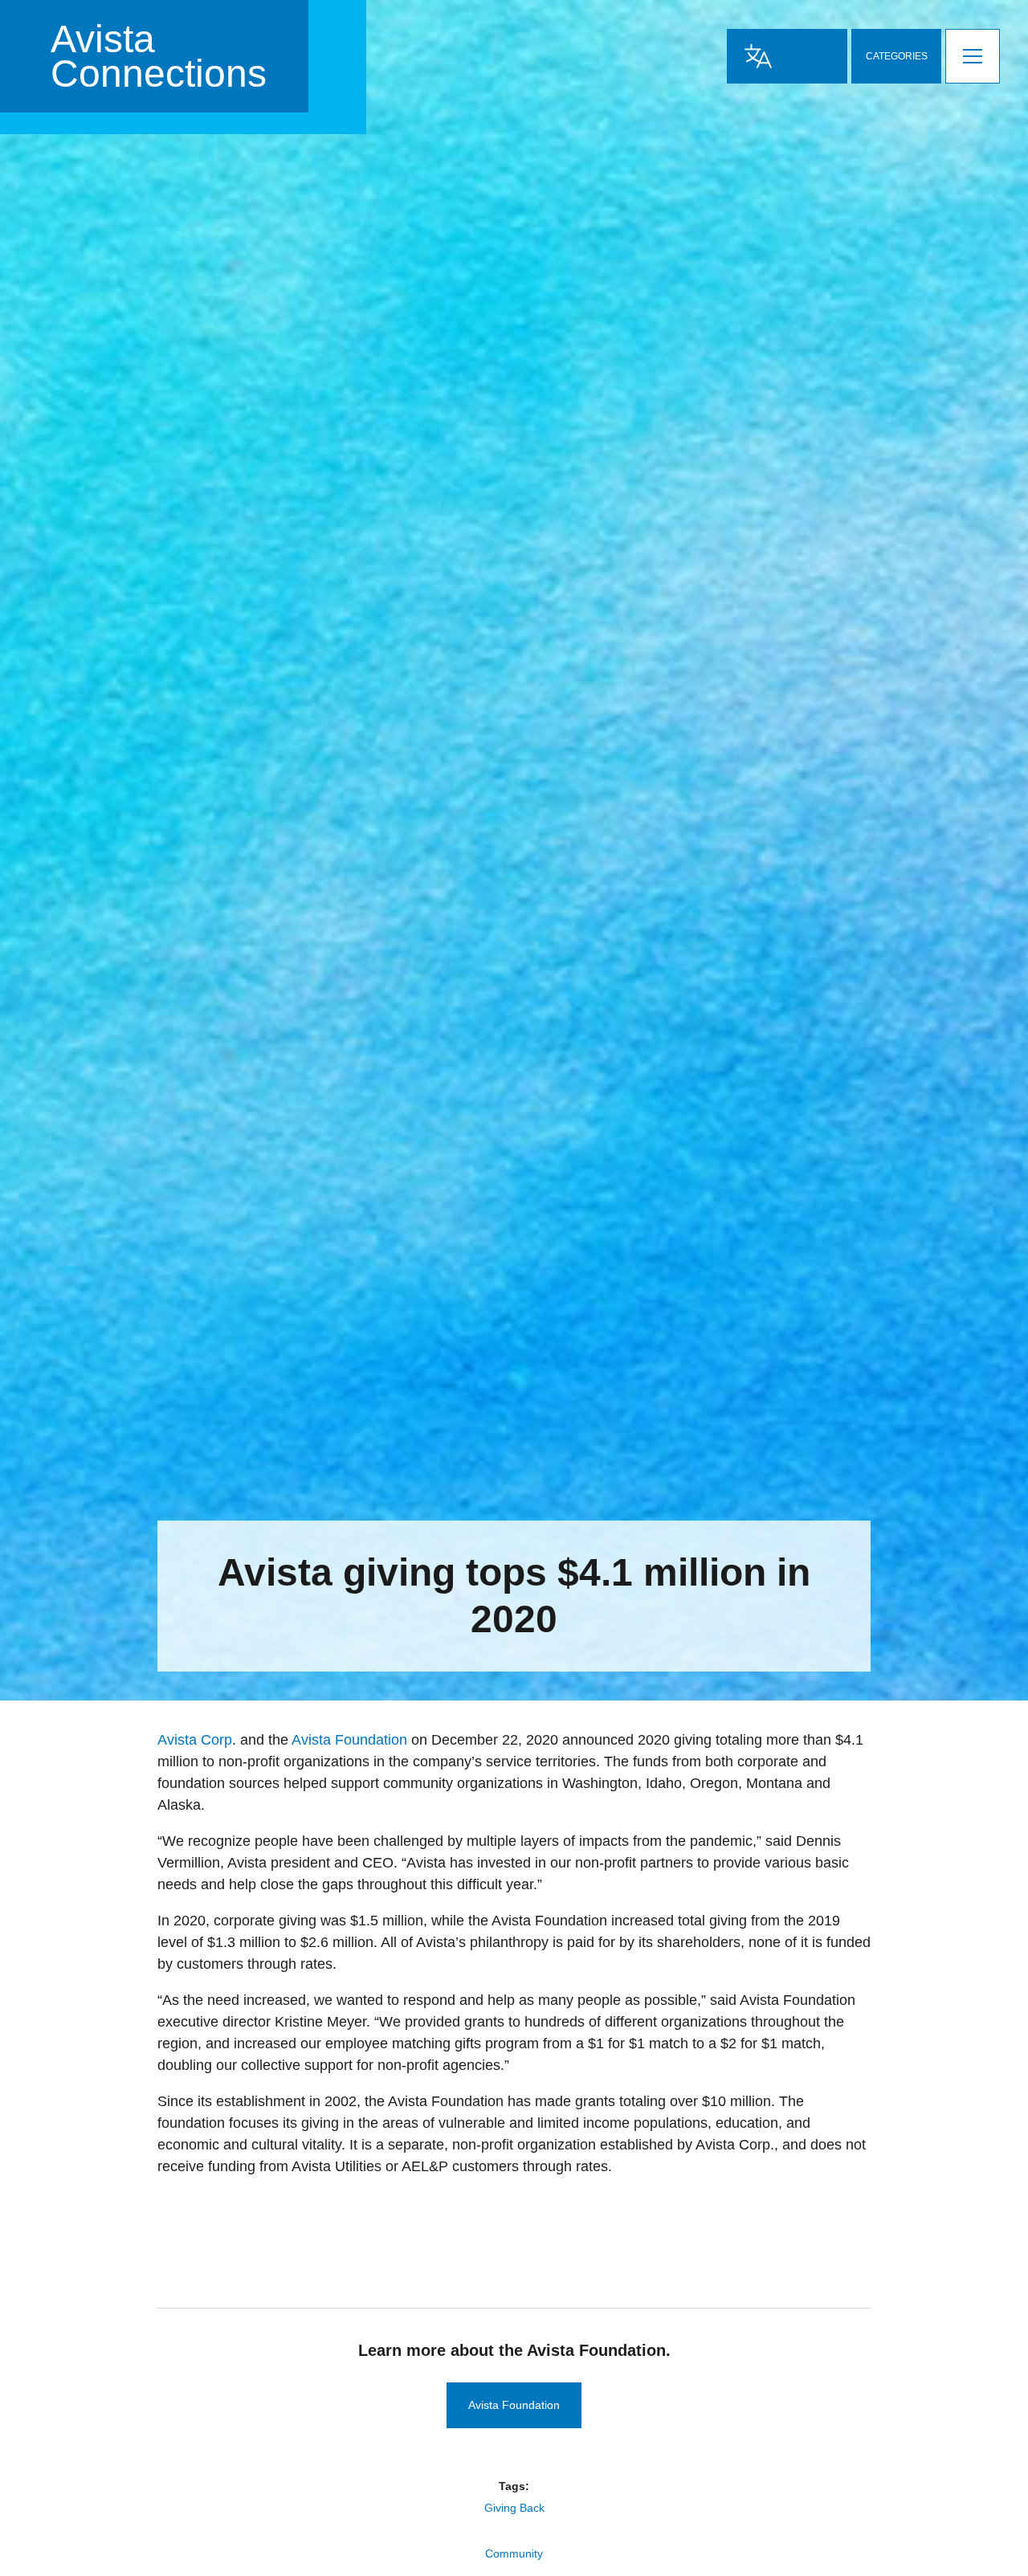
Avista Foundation (349, 1740)
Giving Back (514, 2508)
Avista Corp (195, 1740)
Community (514, 2554)
